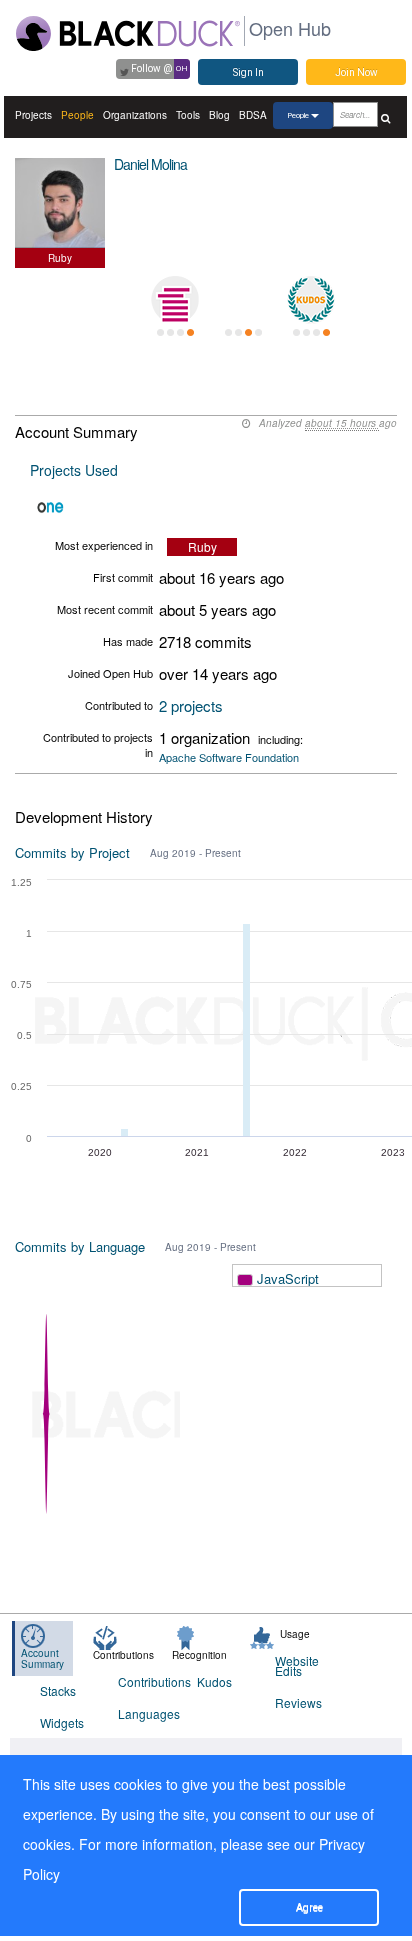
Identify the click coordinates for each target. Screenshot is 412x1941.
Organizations (135, 115)
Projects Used (74, 470)
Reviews (298, 1702)
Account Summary (42, 1658)
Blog (219, 115)
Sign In (248, 72)
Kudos (214, 1681)
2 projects (191, 705)
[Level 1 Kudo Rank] (311, 300)
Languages (144, 1713)
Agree (309, 1907)
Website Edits (297, 1665)
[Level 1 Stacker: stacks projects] (175, 300)
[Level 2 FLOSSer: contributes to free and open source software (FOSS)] (243, 300)
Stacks (58, 1690)
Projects (33, 115)
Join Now (356, 72)
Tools (188, 115)
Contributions (144, 1681)
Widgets (62, 1722)
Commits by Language (80, 1246)
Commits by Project (72, 852)
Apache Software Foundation (229, 757)
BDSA (253, 115)
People (77, 115)
